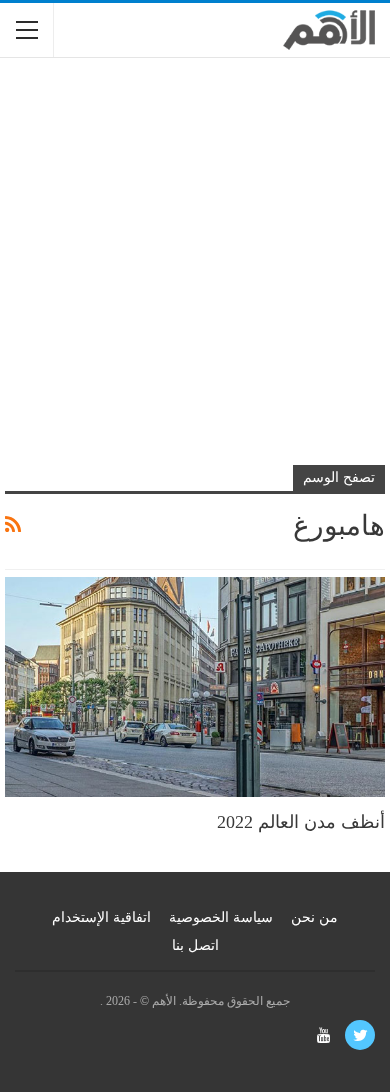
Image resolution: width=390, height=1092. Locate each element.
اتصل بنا (195, 945)
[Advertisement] (195, 273)
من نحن (314, 917)
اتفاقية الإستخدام (101, 917)
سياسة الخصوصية (221, 917)
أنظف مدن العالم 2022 (301, 822)
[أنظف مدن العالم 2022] (195, 687)
